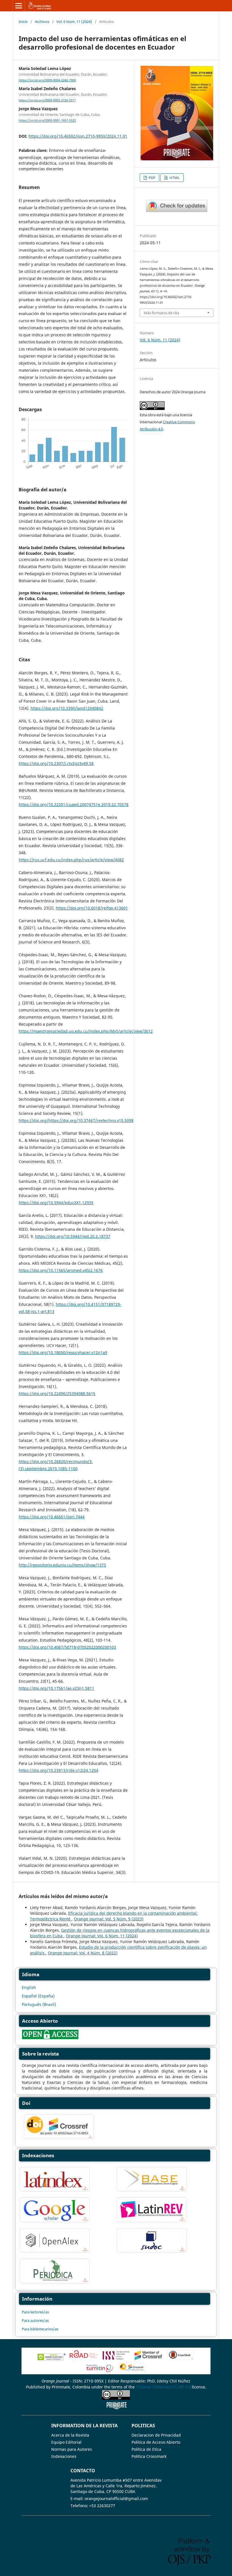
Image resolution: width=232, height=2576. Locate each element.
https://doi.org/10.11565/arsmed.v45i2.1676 (61, 1270)
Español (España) (38, 1996)
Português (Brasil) (39, 2004)
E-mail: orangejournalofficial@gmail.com (109, 2499)
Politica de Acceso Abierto (156, 2442)
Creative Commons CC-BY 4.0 (163, 2387)
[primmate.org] (117, 2408)
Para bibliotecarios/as (40, 2329)
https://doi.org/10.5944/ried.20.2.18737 (73, 1236)
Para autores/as (35, 2320)
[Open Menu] (19, 6)
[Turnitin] (100, 2371)
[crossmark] (177, 211)
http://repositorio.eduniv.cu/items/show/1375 (62, 1565)
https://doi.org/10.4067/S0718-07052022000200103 (67, 1647)
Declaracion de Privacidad (156, 2435)
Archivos (42, 22)
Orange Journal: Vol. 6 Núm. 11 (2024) (102, 1936)
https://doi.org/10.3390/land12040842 (67, 708)
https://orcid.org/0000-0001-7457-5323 (47, 121)
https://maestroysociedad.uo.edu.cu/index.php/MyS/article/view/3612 (86, 1031)
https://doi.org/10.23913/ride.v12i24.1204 (58, 1770)
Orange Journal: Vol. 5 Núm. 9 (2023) (109, 1919)
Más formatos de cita (161, 313)
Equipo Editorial (66, 2442)
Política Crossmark (149, 2456)
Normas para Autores (72, 2449)
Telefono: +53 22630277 (93, 2506)
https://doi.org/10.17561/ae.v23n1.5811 (56, 1688)
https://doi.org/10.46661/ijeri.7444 (52, 1517)
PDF (152, 178)
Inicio (23, 22)
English (29, 1987)
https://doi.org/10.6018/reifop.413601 (92, 908)
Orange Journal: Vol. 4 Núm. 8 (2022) (83, 1953)
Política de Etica (146, 2449)
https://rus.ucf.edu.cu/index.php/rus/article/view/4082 (71, 860)
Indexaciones (64, 2456)
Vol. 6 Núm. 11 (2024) (74, 22)
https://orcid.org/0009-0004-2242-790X (47, 80)
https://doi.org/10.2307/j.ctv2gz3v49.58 (56, 763)
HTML (174, 178)
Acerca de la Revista (70, 2435)
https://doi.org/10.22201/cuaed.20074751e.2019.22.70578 (74, 805)
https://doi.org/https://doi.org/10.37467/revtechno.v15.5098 (76, 1120)
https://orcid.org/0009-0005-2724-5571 (47, 100)
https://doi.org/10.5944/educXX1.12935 (56, 1203)
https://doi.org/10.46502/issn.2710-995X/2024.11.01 (78, 136)
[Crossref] (148, 2359)
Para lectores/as (35, 2312)
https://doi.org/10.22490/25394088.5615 (57, 1394)
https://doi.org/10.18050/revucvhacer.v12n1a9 (63, 1352)
